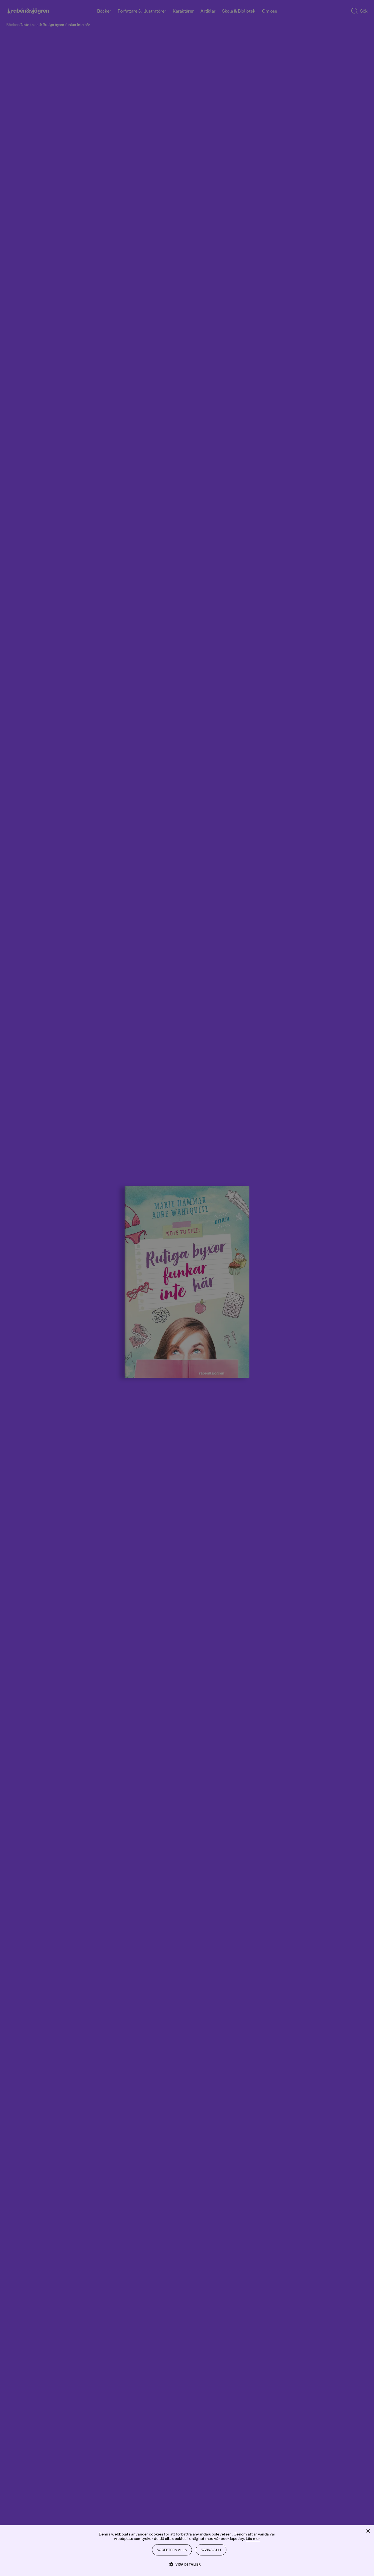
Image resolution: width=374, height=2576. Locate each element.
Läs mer (253, 2538)
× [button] (368, 2531)
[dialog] (187, 1288)
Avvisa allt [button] (211, 2550)
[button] (187, 2564)
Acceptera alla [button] (172, 2550)
